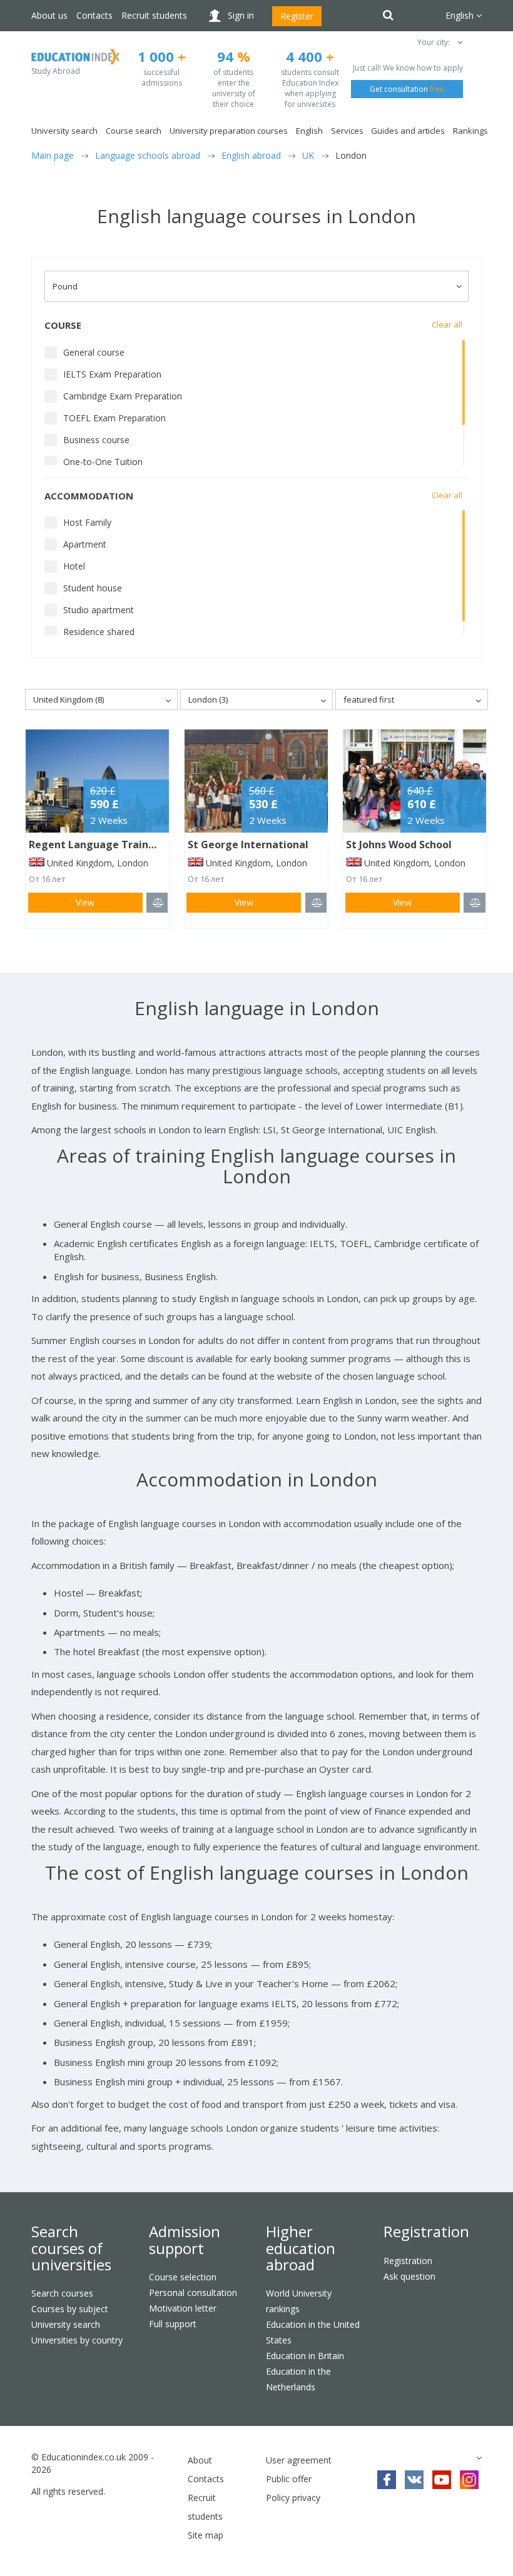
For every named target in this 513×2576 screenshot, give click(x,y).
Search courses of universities (71, 2248)
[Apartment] (51, 544)
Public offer (289, 2479)
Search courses (62, 2293)
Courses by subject (70, 2309)
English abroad (251, 155)
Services (347, 131)
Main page (53, 155)
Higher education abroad (301, 2248)
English (309, 131)
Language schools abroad (148, 155)
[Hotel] (51, 566)
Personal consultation (193, 2293)
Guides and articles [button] (408, 131)
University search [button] (64, 131)
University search (66, 2324)
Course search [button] (134, 131)
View (85, 902)
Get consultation (407, 89)
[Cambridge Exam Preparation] (51, 396)
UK (308, 155)
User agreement (299, 2460)
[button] (460, 42)
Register (297, 16)
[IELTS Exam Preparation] (51, 374)
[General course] (51, 353)
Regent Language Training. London (118, 844)
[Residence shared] (51, 632)
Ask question (409, 2276)
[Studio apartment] (51, 610)
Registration (426, 2231)
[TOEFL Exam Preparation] (51, 418)
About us (49, 15)
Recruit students (154, 15)
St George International (248, 844)
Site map (206, 2535)
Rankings (470, 131)
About (200, 2460)
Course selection (183, 2277)
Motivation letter (183, 2308)
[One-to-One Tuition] (51, 462)
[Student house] (51, 588)
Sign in (241, 15)
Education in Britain (305, 2356)
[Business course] (51, 440)
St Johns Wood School (399, 844)
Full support (173, 2324)
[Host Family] (51, 523)
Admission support (185, 2239)
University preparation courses (229, 131)
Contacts (94, 15)
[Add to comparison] (157, 903)
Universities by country (77, 2340)
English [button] (461, 15)
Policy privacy (293, 2498)
